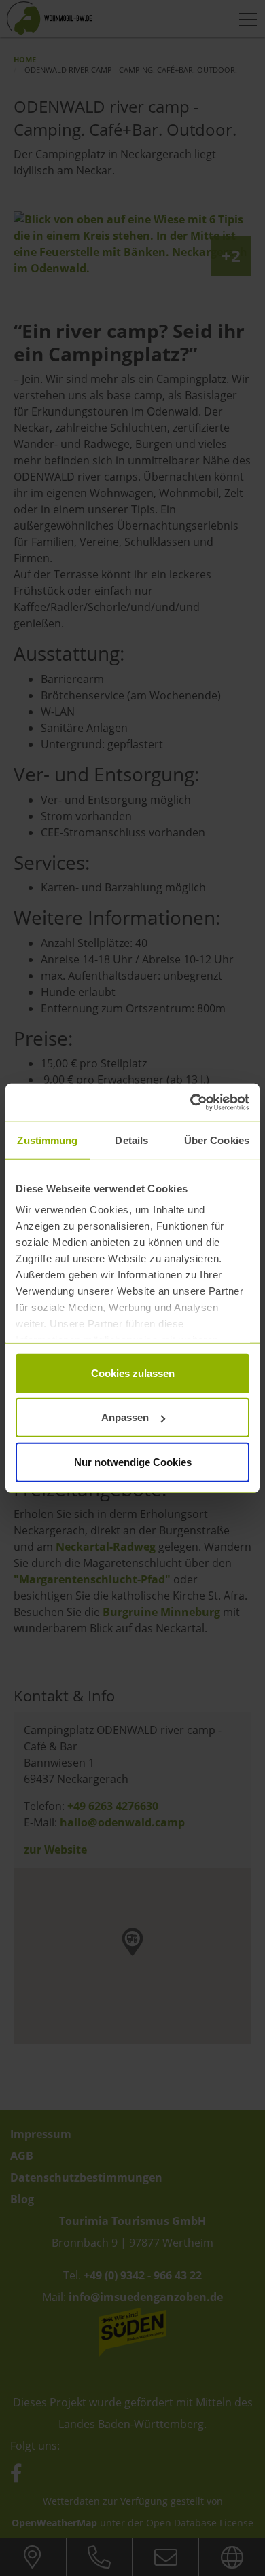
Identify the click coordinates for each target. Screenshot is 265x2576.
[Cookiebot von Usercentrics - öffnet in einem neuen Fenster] (191, 1103)
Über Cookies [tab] (217, 1140)
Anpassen (125, 1417)
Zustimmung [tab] (47, 1140)
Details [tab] (131, 1140)
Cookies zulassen (133, 1373)
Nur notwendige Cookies (133, 1461)
